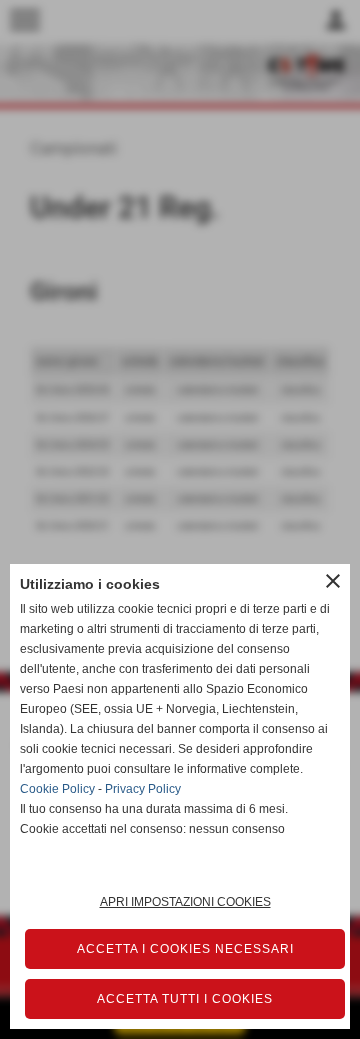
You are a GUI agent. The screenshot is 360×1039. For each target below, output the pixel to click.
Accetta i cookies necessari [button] (185, 949)
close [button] (333, 581)
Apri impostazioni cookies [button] (185, 902)
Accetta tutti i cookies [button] (185, 999)
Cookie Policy (57, 789)
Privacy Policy (143, 789)
